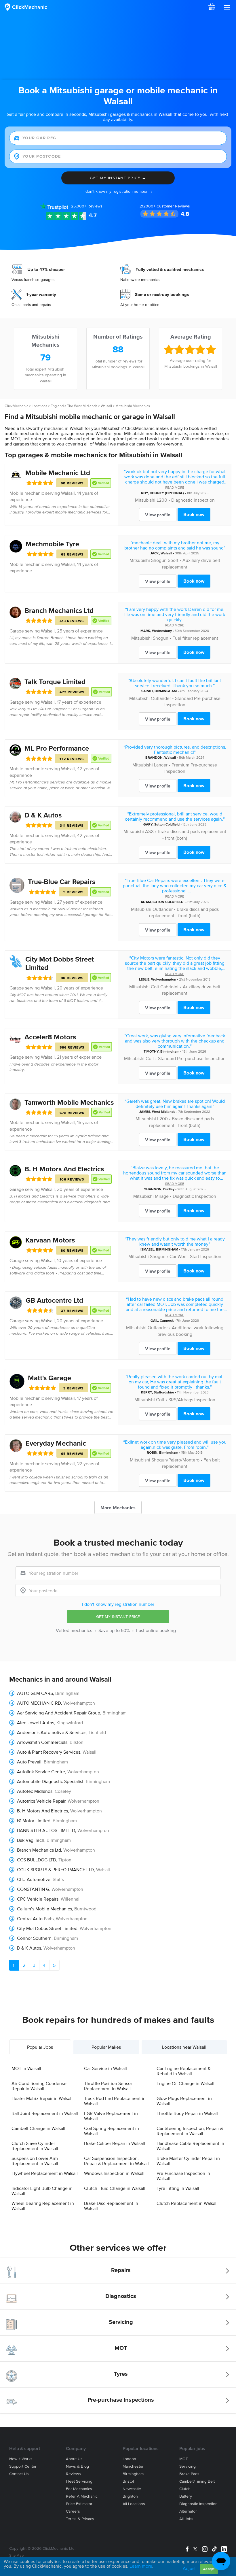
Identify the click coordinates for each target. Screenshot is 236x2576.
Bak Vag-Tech (31, 1840)
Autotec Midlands (35, 1791)
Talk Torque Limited (55, 682)
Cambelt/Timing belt (197, 2481)
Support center (23, 2466)
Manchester (133, 2466)
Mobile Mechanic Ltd (58, 473)
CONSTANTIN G (33, 1889)
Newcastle (132, 2489)
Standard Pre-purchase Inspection (192, 1058)
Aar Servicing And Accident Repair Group (59, 1713)
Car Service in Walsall (105, 2068)
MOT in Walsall (26, 2068)
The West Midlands (82, 406)
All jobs (186, 2519)
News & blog (77, 2466)
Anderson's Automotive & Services (52, 1732)
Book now (194, 514)
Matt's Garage (50, 1378)
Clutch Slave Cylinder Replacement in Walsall (35, 2146)
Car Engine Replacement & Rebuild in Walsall (184, 2071)
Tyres (121, 2374)
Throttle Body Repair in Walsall (187, 2113)
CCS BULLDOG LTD (37, 1860)
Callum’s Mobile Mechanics (44, 1909)
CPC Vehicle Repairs (38, 1899)
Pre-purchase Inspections (121, 2400)
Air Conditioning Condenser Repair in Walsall (40, 2086)
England (57, 406)
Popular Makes (106, 2047)
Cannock (167, 1320)
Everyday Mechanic (56, 1443)
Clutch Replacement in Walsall (187, 2203)
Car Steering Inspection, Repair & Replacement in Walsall (190, 2131)
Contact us (19, 2474)
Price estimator (79, 2504)
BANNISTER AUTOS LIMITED (46, 1830)
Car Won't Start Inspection (195, 1256)
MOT (121, 2348)
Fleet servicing (79, 2481)
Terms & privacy (80, 2519)
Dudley (169, 1189)
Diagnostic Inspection (193, 500)
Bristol (128, 2481)
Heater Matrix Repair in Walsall (42, 2098)
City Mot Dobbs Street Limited (47, 1928)
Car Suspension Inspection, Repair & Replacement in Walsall (116, 2161)
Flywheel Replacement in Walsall (45, 2173)
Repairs (121, 2270)
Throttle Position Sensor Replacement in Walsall (108, 2086)
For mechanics (79, 2489)
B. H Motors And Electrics (64, 1169)
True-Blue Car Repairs (62, 882)
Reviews (87, 206)
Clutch (185, 2489)
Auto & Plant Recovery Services (49, 1752)
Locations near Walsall (184, 2047)
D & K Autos (43, 815)
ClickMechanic (16, 406)
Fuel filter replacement (195, 638)
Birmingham (170, 1051)
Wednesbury (162, 631)
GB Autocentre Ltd (54, 1300)
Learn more (141, 2566)
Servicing (121, 2322)
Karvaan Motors (50, 1240)
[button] (227, 7)
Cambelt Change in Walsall (38, 2128)
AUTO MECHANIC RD (39, 1703)
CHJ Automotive (34, 1879)
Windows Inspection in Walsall (114, 2173)
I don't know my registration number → (118, 191)
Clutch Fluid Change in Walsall (115, 2188)
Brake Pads (189, 2474)
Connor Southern (34, 1938)
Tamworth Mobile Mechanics (69, 1102)
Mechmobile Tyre (52, 544)
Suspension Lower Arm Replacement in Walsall (35, 2161)
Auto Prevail (29, 1762)
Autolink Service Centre (41, 1772)
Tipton (65, 1860)
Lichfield (97, 1732)
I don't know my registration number (118, 1604)
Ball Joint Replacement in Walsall (45, 2113)
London (129, 2459)
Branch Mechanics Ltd (59, 610)
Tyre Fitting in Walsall (178, 2188)
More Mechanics (118, 1508)
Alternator (188, 2511)
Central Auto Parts (35, 1918)
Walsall (106, 406)
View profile (158, 515)
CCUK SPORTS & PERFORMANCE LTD (55, 1869)
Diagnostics (121, 2296)
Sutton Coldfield (167, 824)
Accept (209, 2569)
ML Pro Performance (57, 748)
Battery (186, 2496)
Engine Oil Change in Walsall (185, 2083)
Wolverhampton (164, 979)
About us (74, 2459)
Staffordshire (164, 1392)
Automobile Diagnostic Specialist (50, 1781)
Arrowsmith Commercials (42, 1742)
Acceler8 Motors (50, 1037)
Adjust (189, 2568)
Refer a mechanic (82, 2496)
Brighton (130, 2496)
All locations (134, 2504)
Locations (39, 406)
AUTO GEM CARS (35, 1693)
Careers (73, 2511)
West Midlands (164, 1112)
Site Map (16, 2555)
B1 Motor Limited (34, 1820)
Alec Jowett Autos (36, 1723)
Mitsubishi (145, 500)
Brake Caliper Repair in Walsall (115, 2143)
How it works (21, 2459)
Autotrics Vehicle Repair (41, 1801)
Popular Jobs (40, 2047)
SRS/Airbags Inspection (192, 1400)
